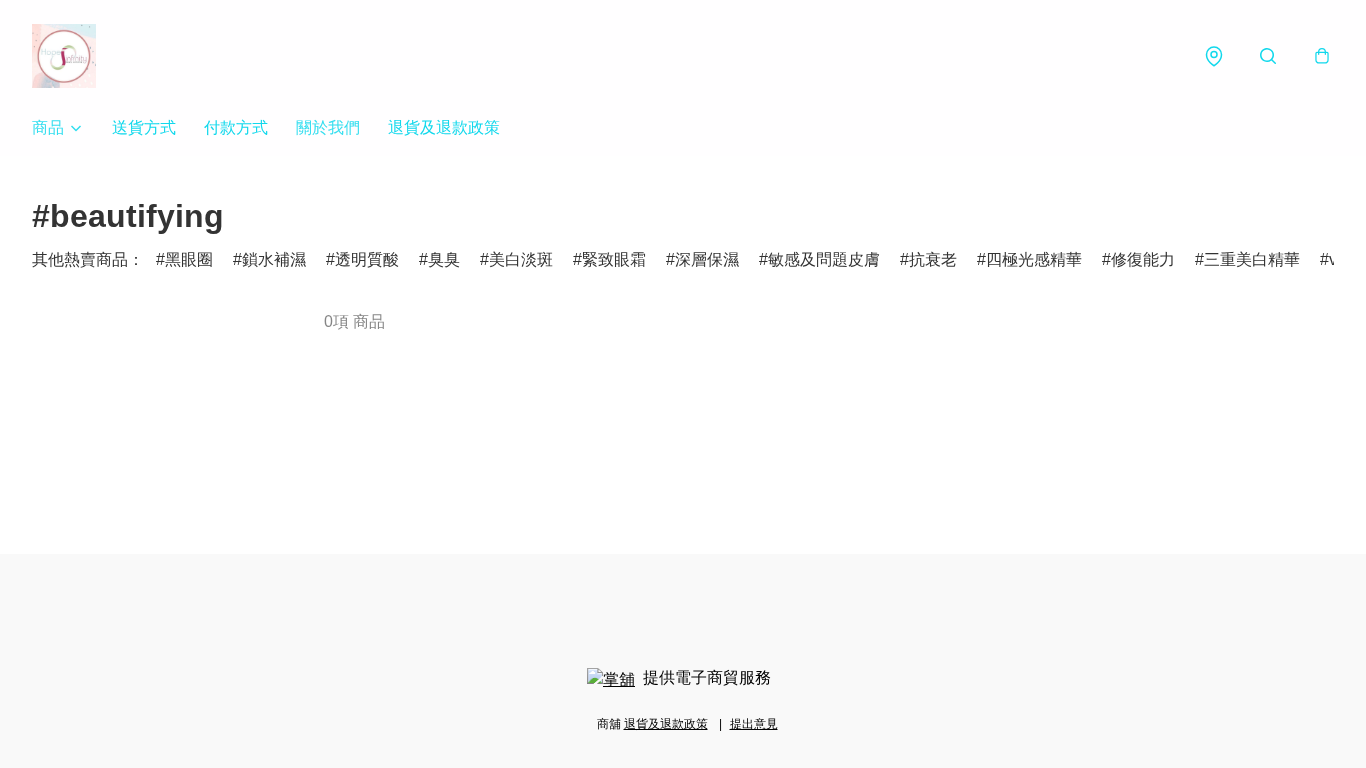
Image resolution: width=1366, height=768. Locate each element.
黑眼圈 (189, 259)
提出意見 (754, 724)
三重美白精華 (1252, 259)
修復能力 (1143, 259)
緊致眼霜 (614, 259)
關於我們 (328, 127)
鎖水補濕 (274, 259)
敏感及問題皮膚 (824, 259)
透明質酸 (367, 259)
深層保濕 (707, 259)
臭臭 (444, 259)
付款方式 (236, 127)
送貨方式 (144, 127)
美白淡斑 (521, 259)
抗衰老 (933, 259)
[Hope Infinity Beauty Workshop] (64, 56)
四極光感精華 (1034, 259)
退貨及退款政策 (444, 127)
